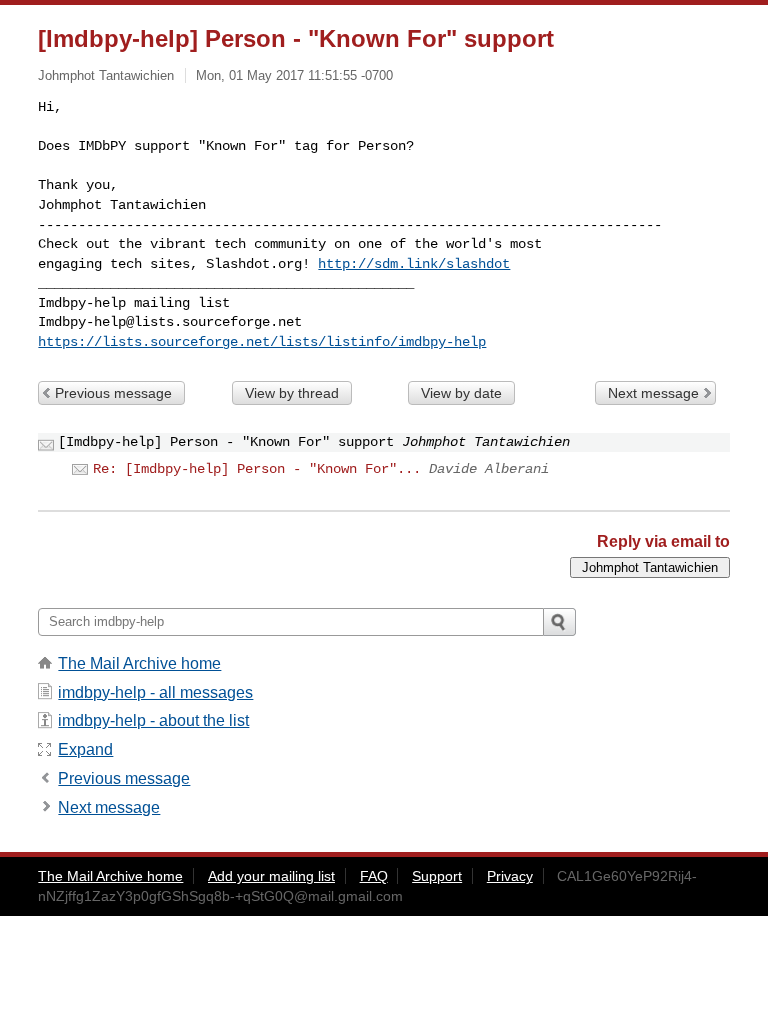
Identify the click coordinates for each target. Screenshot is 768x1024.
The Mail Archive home (139, 663)
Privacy (510, 876)
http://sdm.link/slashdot (414, 264)
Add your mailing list (271, 876)
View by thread (292, 393)
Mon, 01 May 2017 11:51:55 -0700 (294, 75)
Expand (85, 749)
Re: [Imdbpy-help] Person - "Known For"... (257, 469)
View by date (461, 393)
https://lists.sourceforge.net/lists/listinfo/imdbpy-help (262, 342)
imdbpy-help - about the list (153, 720)
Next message (653, 393)
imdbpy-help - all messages (155, 692)
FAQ (374, 876)
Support (437, 876)
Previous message (113, 393)
